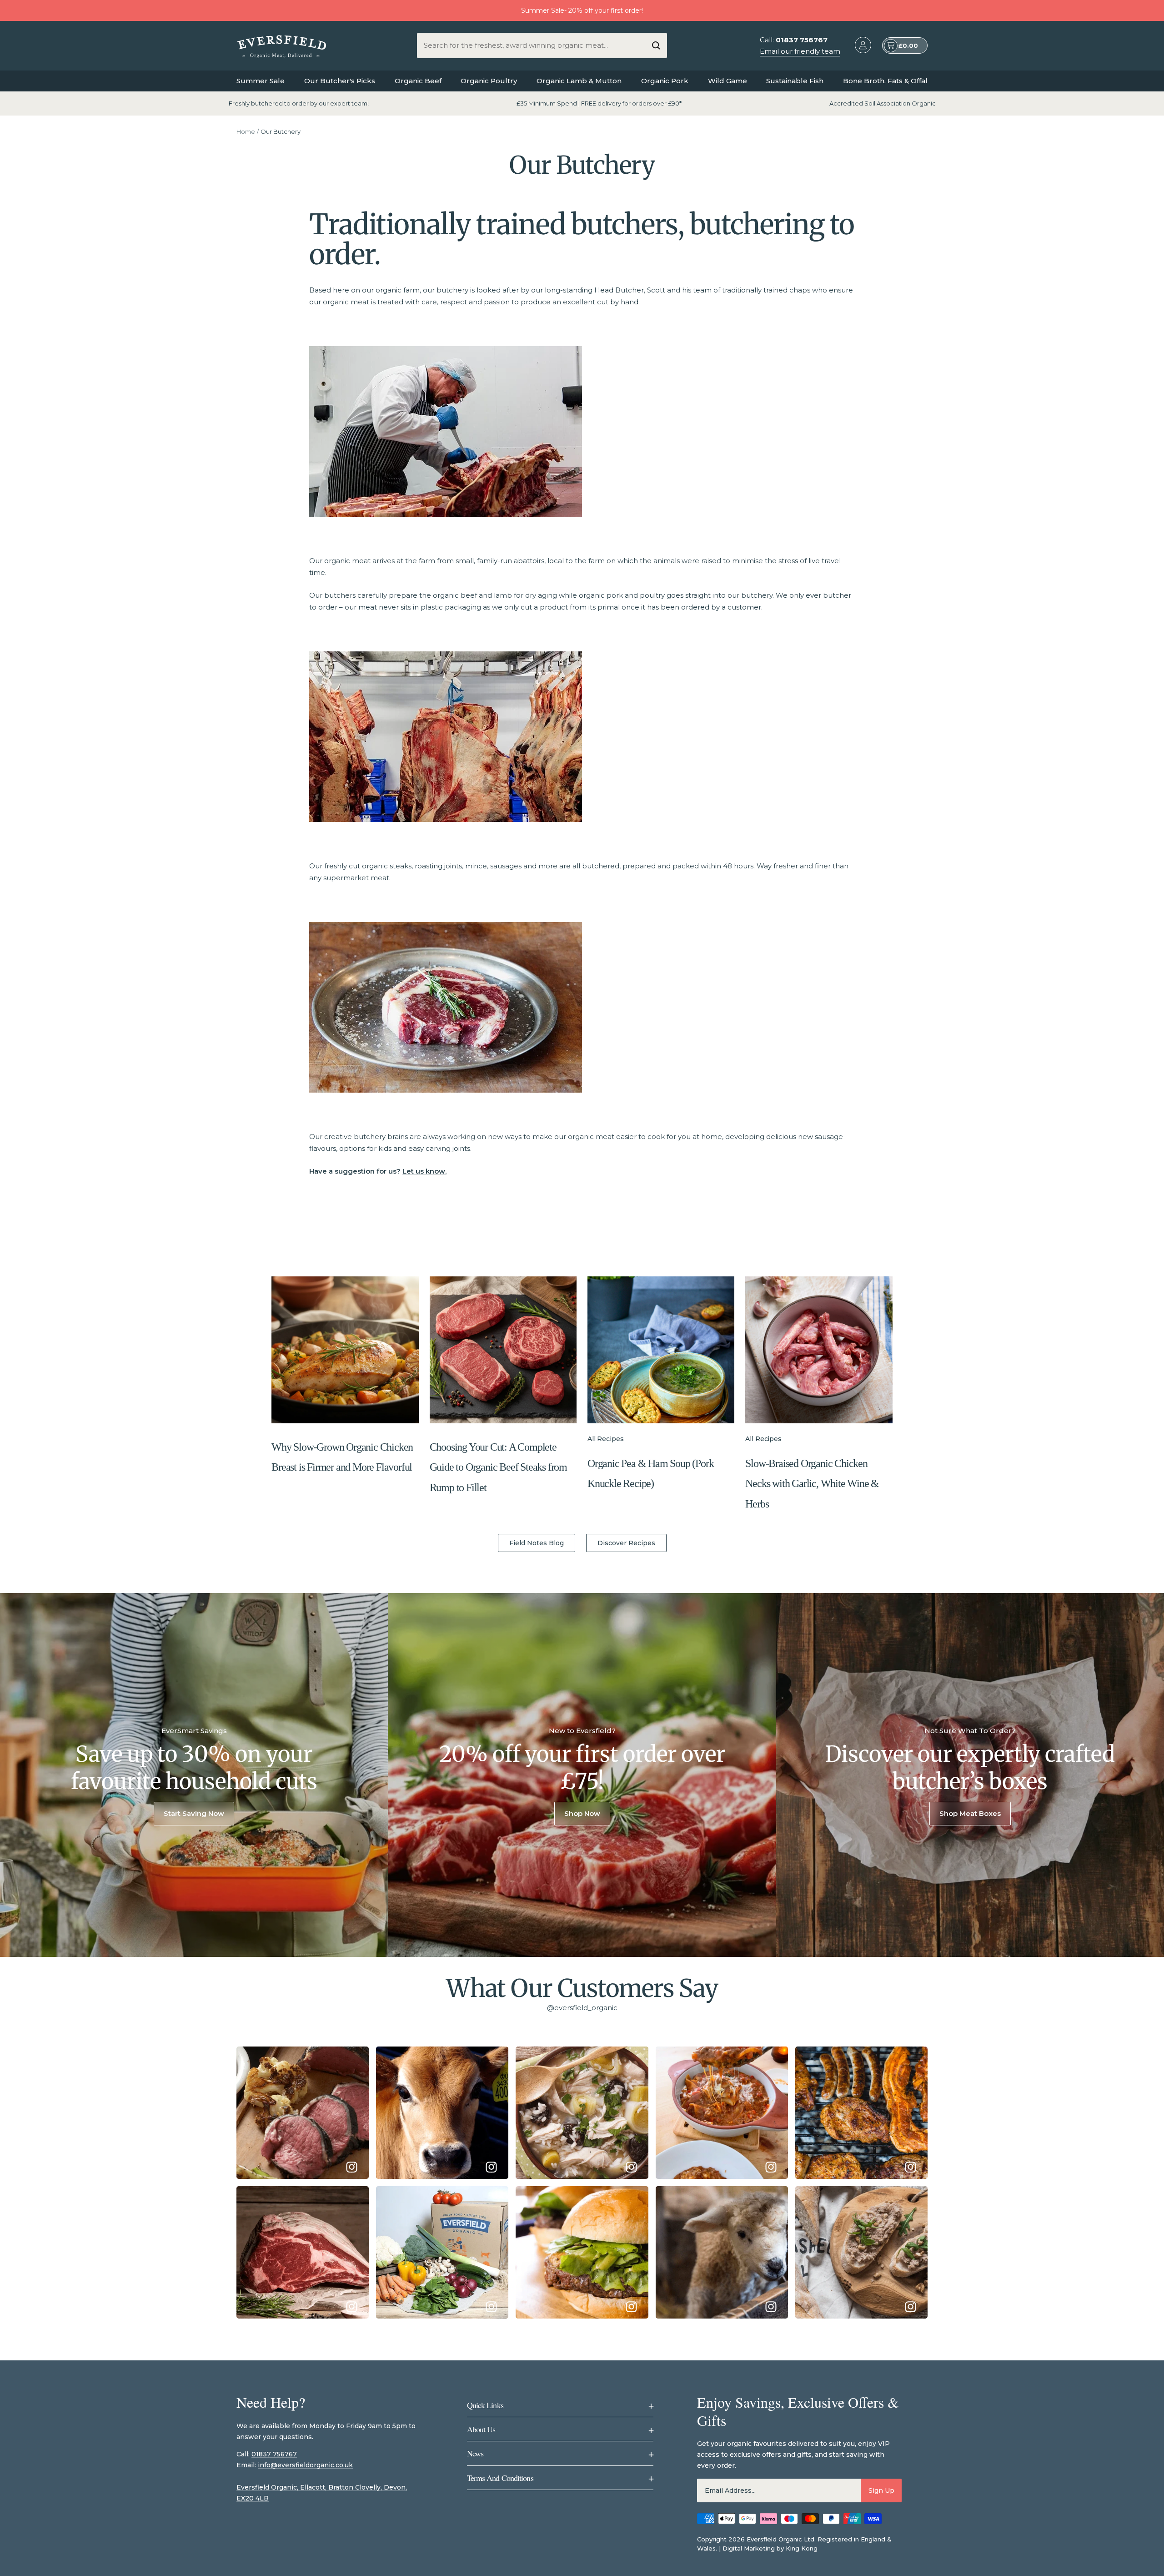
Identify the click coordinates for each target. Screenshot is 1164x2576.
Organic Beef (418, 81)
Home (246, 131)
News (560, 2453)
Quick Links (560, 2405)
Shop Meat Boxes (970, 1813)
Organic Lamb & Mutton (579, 81)
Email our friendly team (800, 51)
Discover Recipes (626, 1543)
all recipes (605, 1439)
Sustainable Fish (795, 81)
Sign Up (881, 2490)
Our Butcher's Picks (340, 81)
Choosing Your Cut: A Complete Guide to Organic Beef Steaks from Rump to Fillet (498, 1467)
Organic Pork (665, 81)
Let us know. (424, 1171)
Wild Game (727, 81)
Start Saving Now (194, 1813)
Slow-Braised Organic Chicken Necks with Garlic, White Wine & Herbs (812, 1484)
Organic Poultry (489, 81)
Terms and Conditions (560, 2478)
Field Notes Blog (537, 1543)
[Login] (863, 47)
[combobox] (535, 45)
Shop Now (582, 1813)
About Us (560, 2429)
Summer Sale (261, 81)
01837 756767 (274, 2454)
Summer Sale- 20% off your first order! (582, 10)
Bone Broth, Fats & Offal (885, 81)
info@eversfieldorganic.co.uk (305, 2465)
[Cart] (891, 46)
